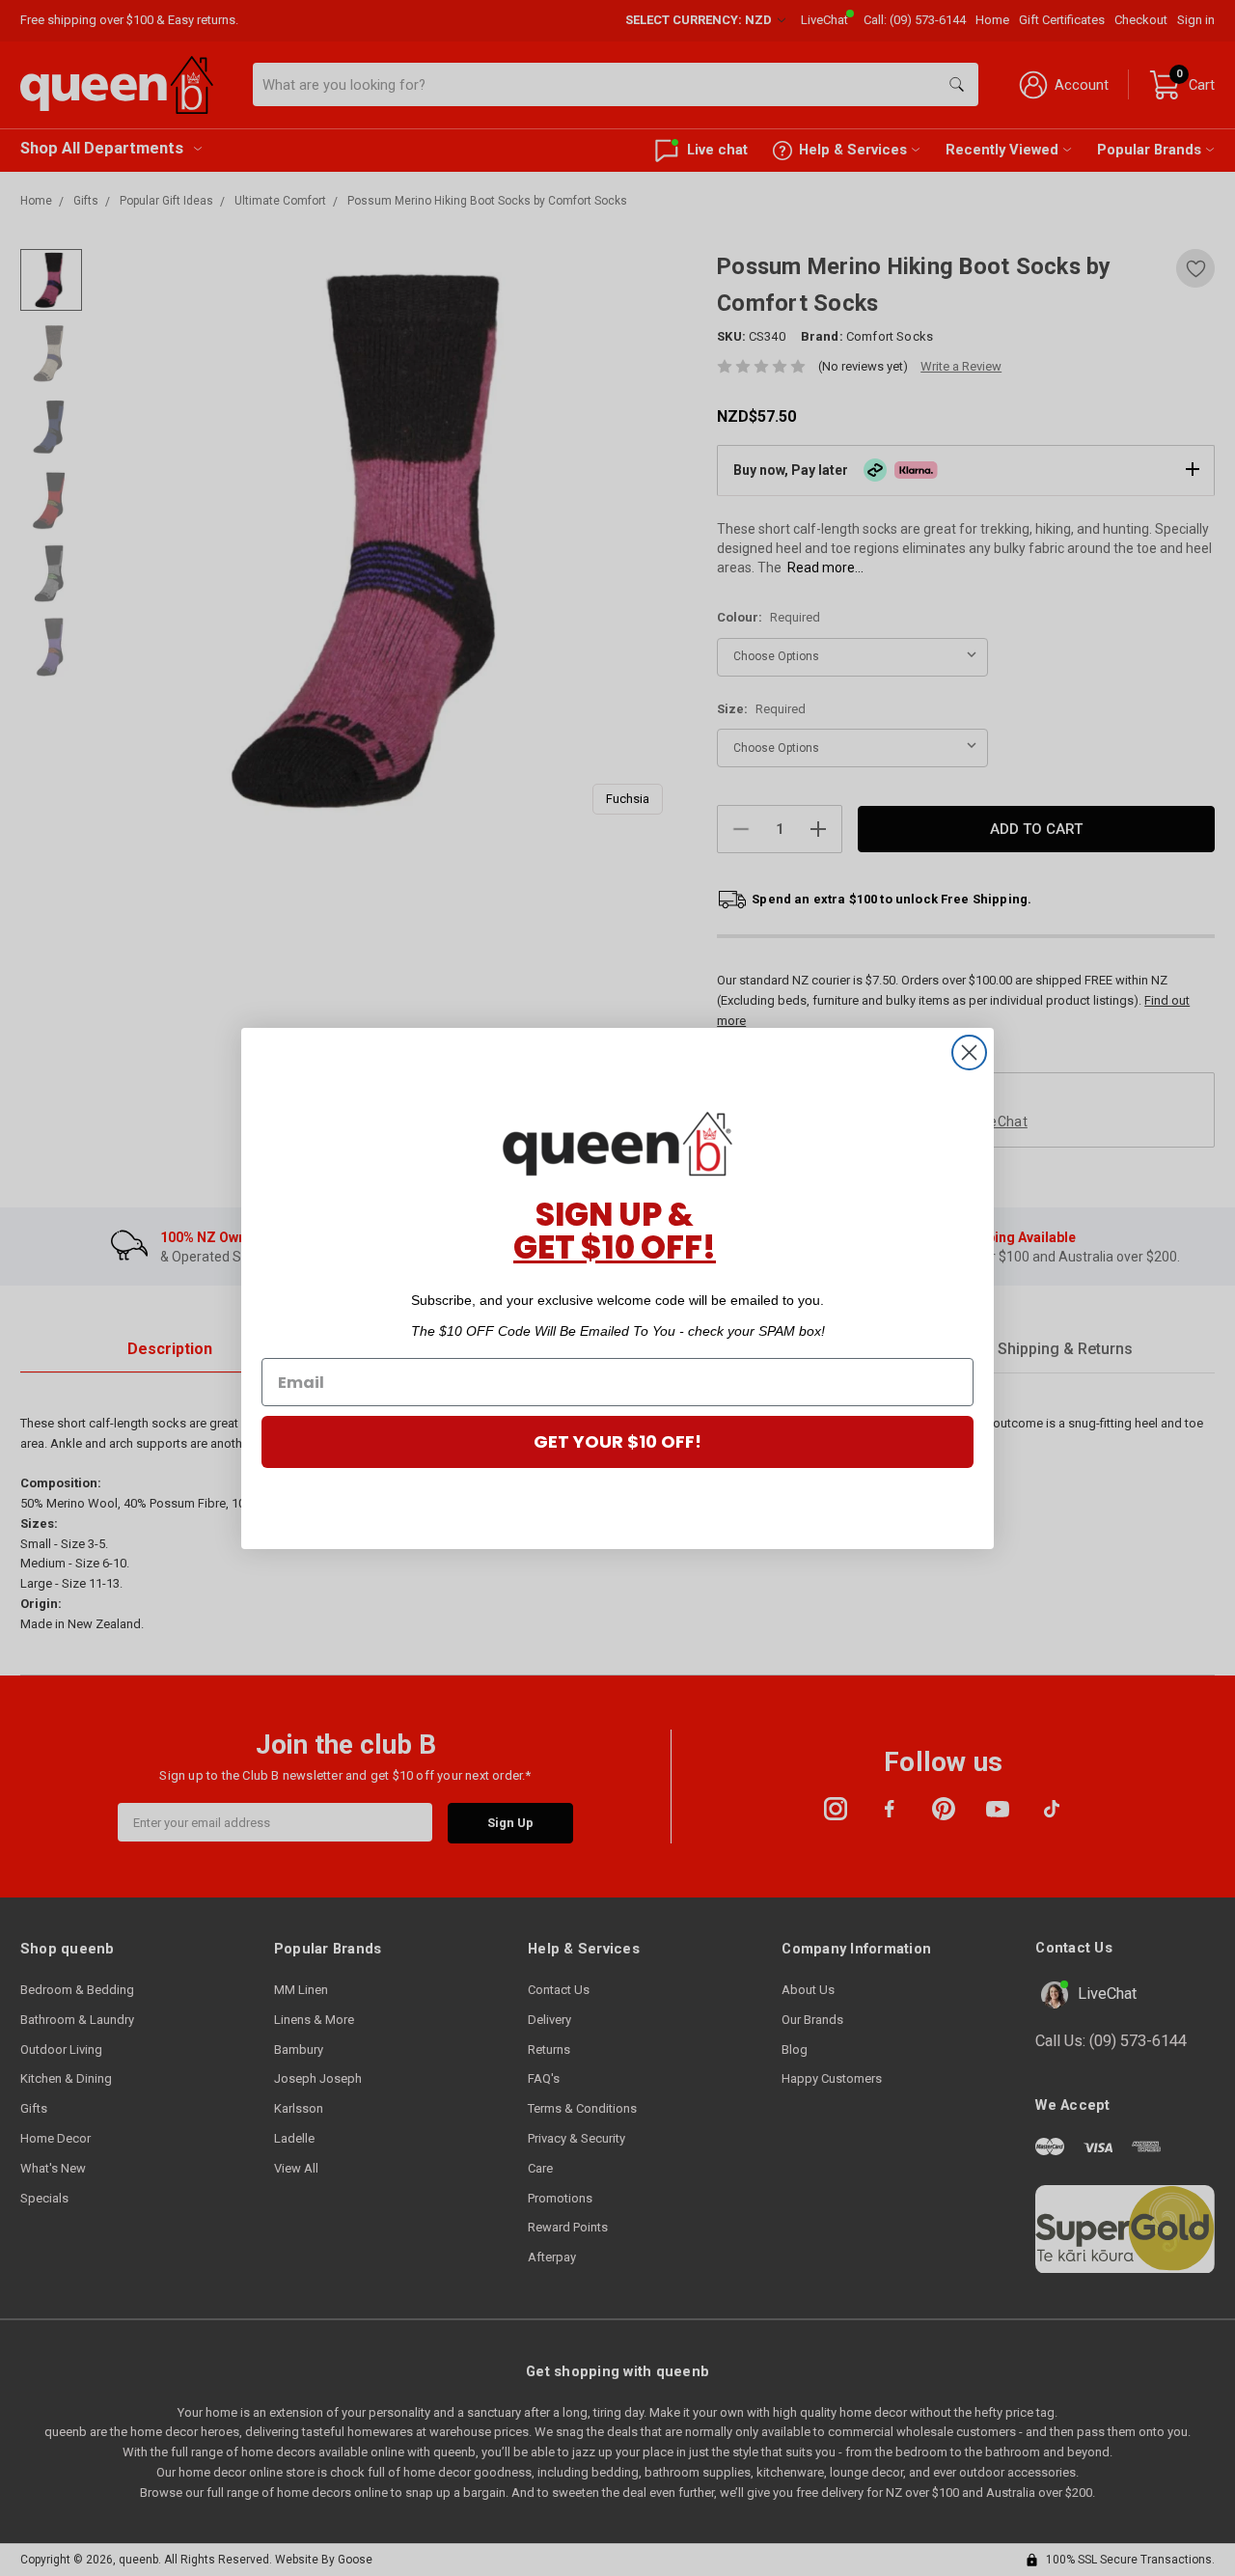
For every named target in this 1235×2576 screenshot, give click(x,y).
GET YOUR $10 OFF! (617, 1441)
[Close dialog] (969, 1053)
